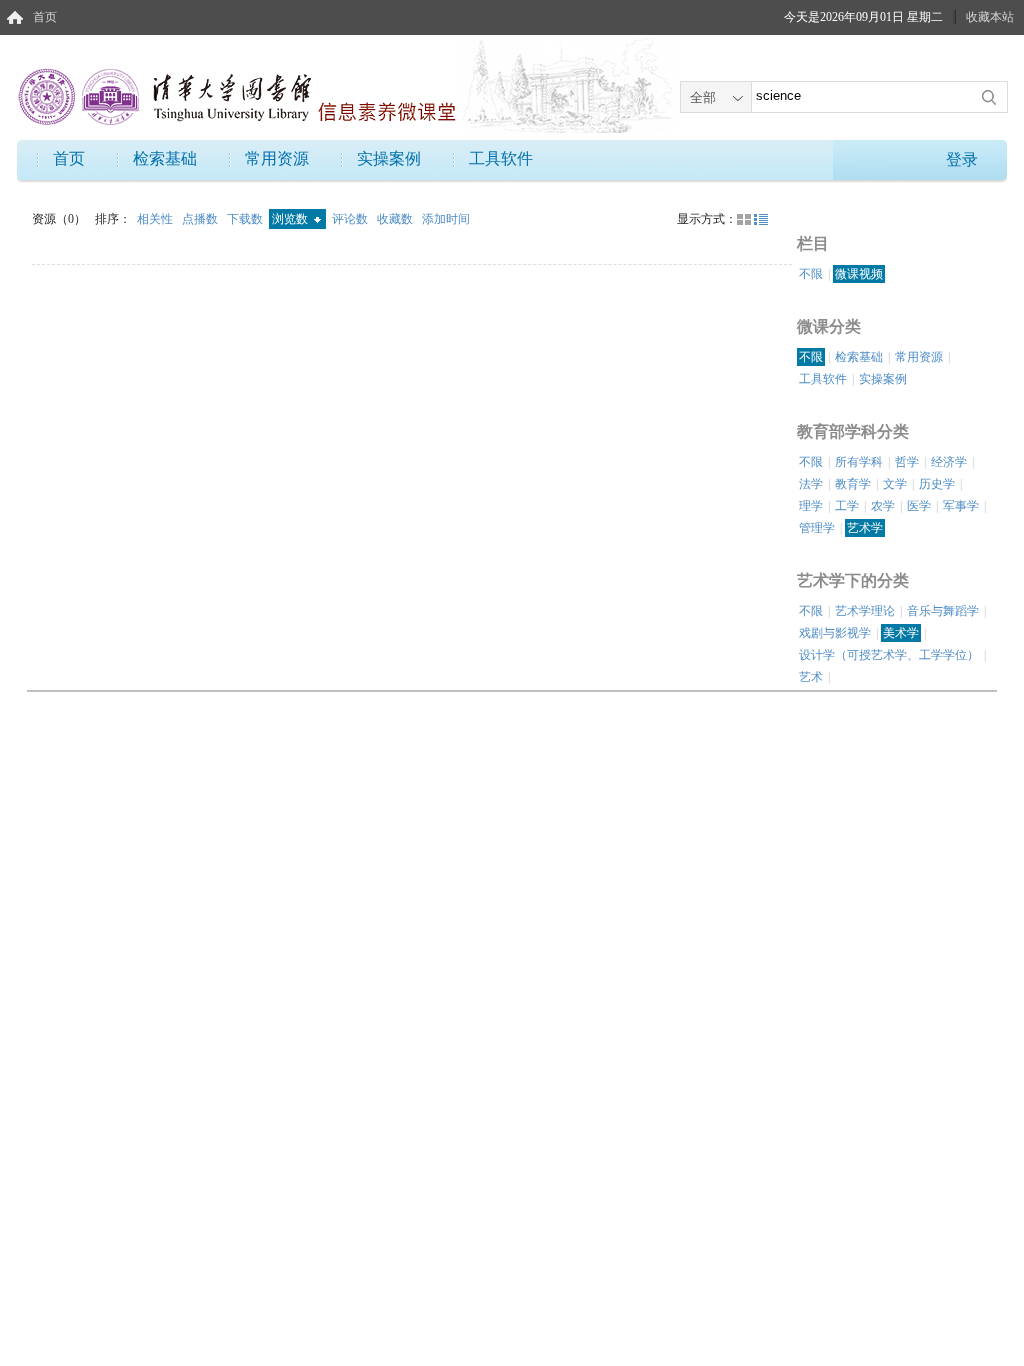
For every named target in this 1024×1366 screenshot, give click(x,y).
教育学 (853, 484)
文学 (895, 484)
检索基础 (165, 158)
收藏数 (396, 219)
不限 (811, 274)
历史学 (937, 484)
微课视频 (859, 274)
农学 (883, 506)
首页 (45, 17)
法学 (811, 484)
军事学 (961, 506)
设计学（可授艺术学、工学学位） (889, 655)
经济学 (949, 462)
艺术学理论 (865, 611)
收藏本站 (990, 17)
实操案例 (389, 158)
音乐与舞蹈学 (943, 611)
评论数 (351, 219)
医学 (919, 506)
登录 (962, 159)
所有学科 (859, 462)
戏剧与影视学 (835, 633)
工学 (847, 506)
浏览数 (291, 219)
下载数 (246, 219)
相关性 (156, 219)
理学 (811, 506)
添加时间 (446, 219)
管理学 (817, 528)
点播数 (201, 219)
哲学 (907, 462)
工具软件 (501, 158)
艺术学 (865, 528)
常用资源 (277, 158)
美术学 (901, 633)
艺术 (811, 677)
